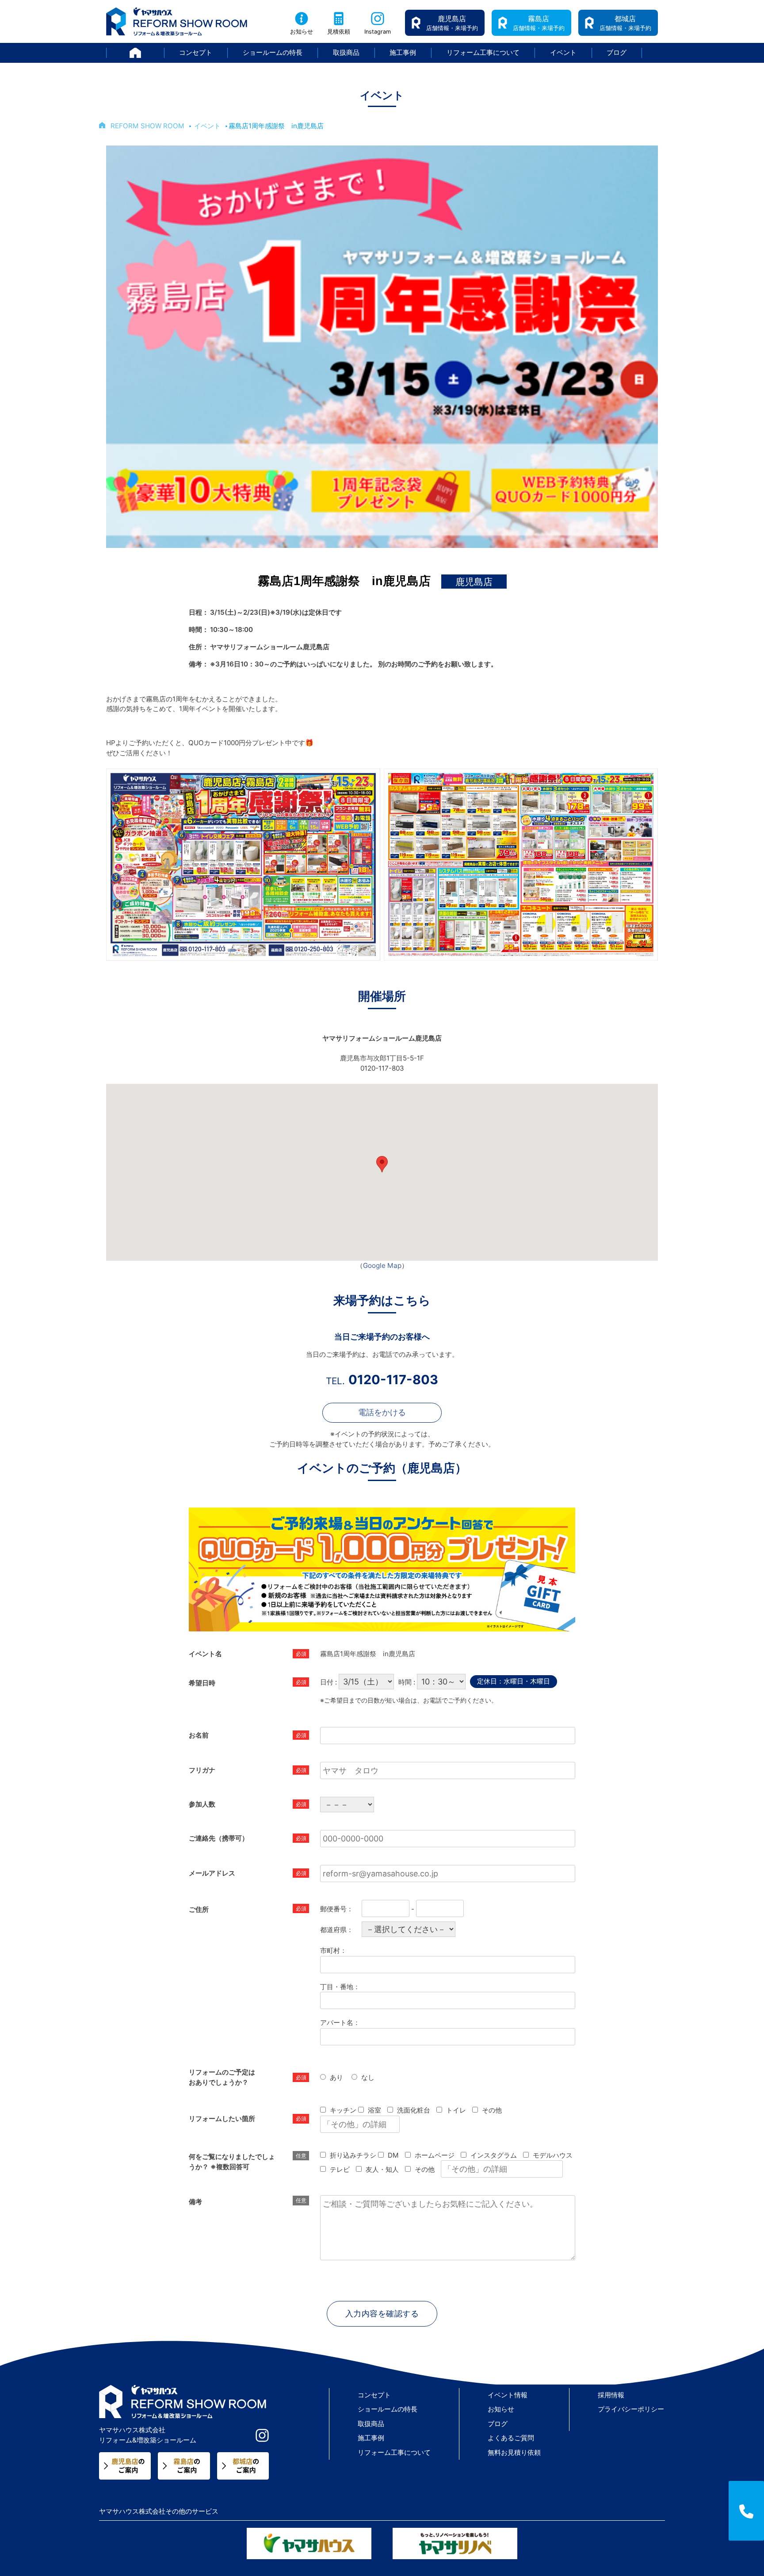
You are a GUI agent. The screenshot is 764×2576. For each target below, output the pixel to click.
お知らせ (302, 32)
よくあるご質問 (511, 2438)
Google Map (382, 1265)
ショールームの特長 (273, 52)
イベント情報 (508, 2395)
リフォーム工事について (483, 52)
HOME (164, 52)
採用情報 (611, 2395)
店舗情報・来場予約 (452, 23)
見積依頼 (339, 32)
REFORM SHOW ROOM (147, 126)
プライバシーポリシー (631, 2409)
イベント (563, 52)
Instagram (378, 32)
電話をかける (382, 1412)
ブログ (617, 52)
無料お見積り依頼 (514, 2452)
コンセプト (196, 52)
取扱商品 (346, 52)
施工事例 (403, 52)
